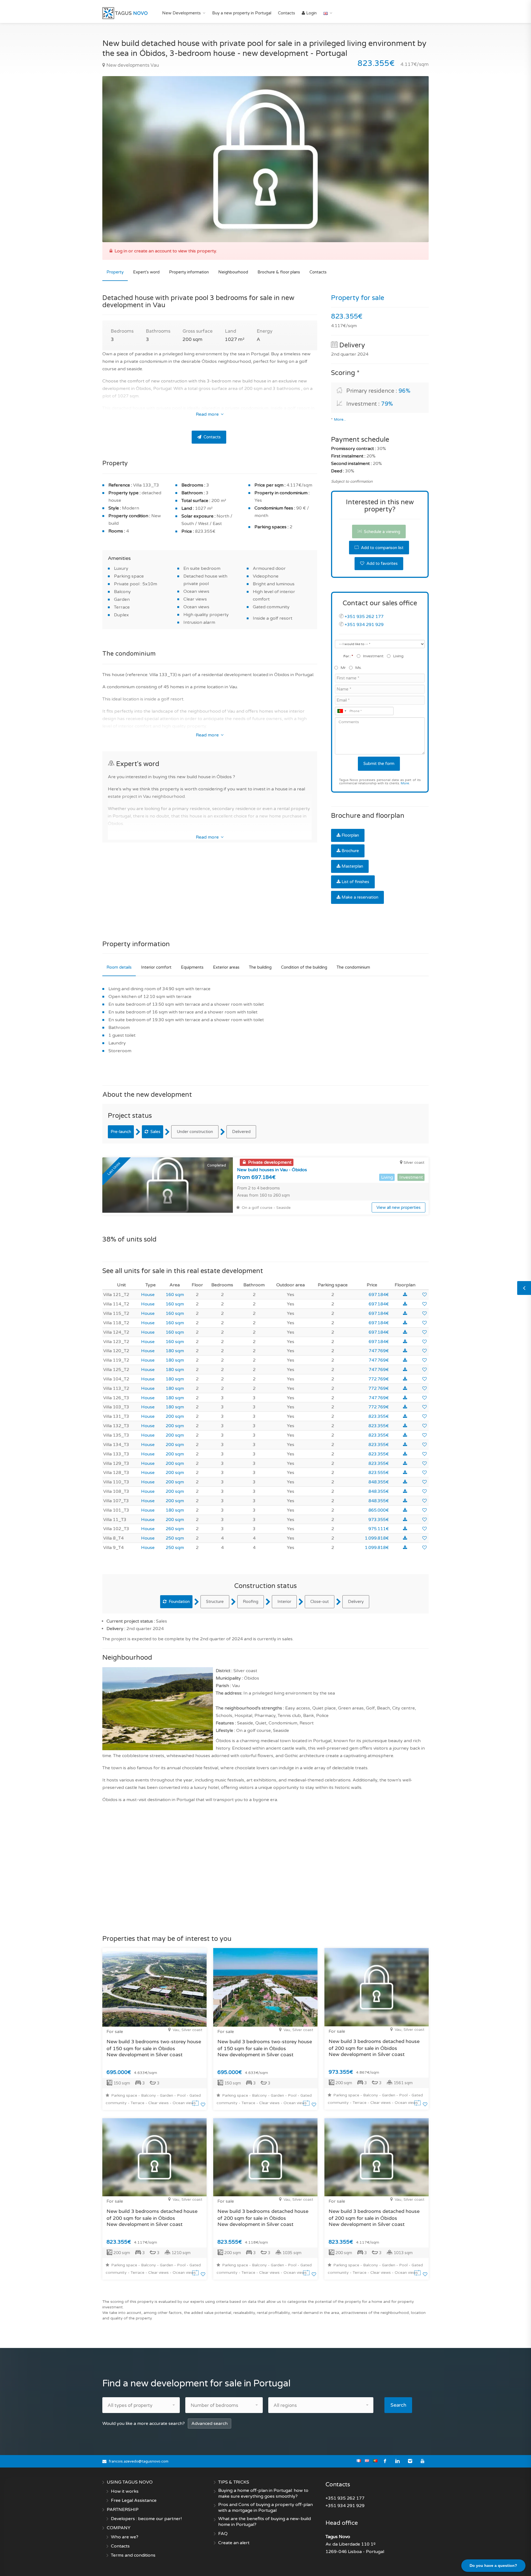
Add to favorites (382, 563)
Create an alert (234, 2543)
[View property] (196, 2105)
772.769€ (379, 1379)
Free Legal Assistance (134, 2500)
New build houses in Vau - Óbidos (272, 1170)
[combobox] (342, 711)
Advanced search (209, 2424)
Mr (343, 668)
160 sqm (175, 1295)
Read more (208, 414)
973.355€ (379, 1520)
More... (340, 420)
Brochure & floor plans (279, 272)
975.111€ (379, 1529)
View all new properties (399, 1207)
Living (398, 656)
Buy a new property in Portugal (242, 13)
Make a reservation (360, 897)
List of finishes (355, 882)
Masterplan (352, 866)
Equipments (192, 967)
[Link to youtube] (422, 2461)
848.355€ (379, 1482)
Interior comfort (156, 967)
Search (398, 2405)
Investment (373, 656)
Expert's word (146, 272)
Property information (189, 272)
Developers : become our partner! (146, 2519)
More (405, 783)
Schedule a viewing (382, 532)
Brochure (350, 851)
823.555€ (379, 1473)
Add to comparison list (382, 548)
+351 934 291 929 (364, 625)
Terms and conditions (133, 2555)
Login (311, 13)
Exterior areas (226, 967)
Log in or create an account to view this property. (166, 251)
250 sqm (175, 1538)
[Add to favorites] (425, 1295)
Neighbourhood (233, 272)
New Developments (181, 13)
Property (115, 272)
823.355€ (379, 1416)
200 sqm (175, 1416)
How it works (125, 2491)
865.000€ (379, 1510)
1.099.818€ (377, 1538)
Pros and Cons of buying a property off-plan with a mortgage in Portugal (265, 2508)
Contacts (287, 13)
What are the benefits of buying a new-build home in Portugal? (265, 2522)
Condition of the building (304, 967)
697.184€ (379, 1295)
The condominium (353, 967)
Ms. (358, 668)
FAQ (223, 2534)
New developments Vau (132, 65)
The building (260, 967)
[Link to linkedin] (398, 2461)
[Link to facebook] (385, 2461)
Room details (119, 967)
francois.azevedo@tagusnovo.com (139, 2461)
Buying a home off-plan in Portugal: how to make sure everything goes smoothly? (263, 2493)
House (148, 1295)
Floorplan (350, 835)
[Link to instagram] (410, 2461)
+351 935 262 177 (364, 617)
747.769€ (379, 1351)
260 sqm (175, 1529)
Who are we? (125, 2537)
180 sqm (175, 1351)
